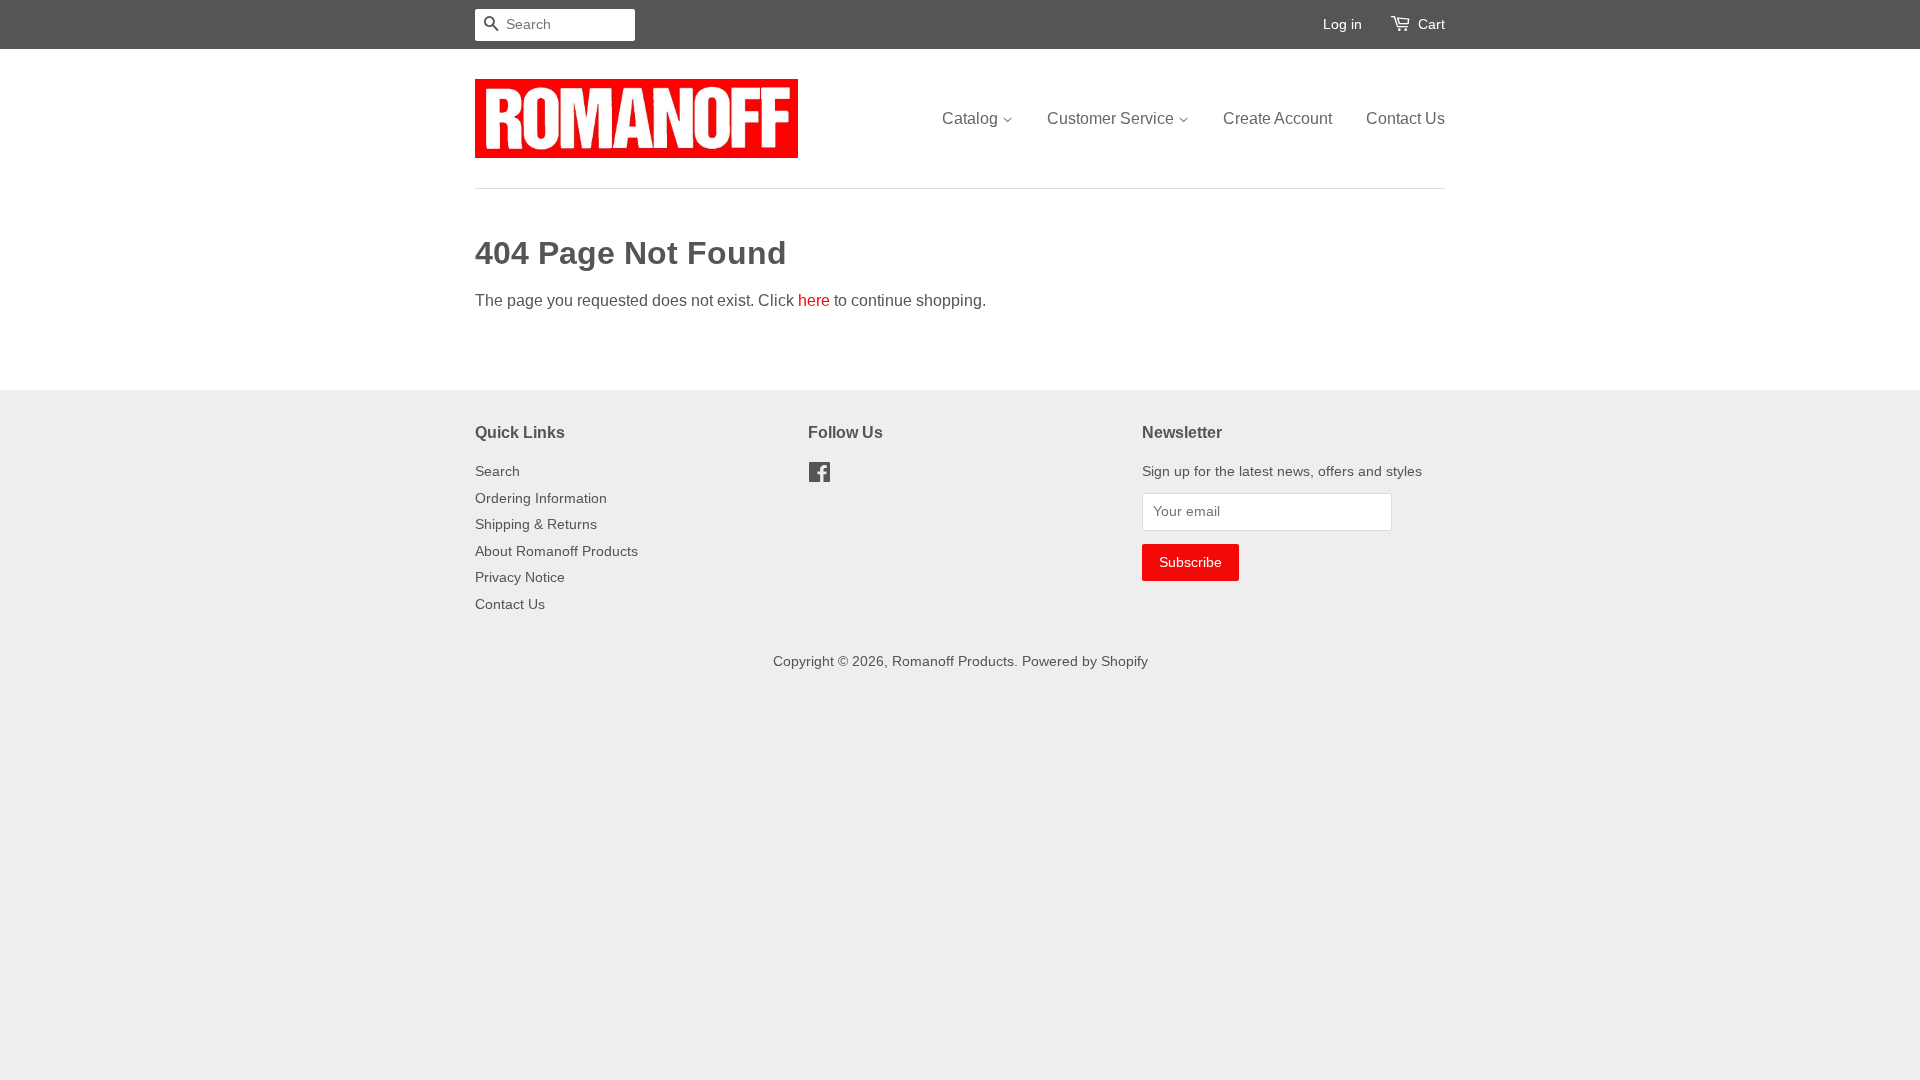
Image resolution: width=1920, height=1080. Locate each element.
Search (497, 471)
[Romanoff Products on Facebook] (819, 476)
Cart (1431, 24)
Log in (1342, 24)
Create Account (1277, 118)
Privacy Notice (520, 577)
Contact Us (1405, 118)
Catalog (972, 118)
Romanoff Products (953, 661)
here (814, 300)
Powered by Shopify (1085, 661)
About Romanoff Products (556, 551)
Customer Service (1112, 118)
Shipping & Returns (536, 524)
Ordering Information (541, 498)
